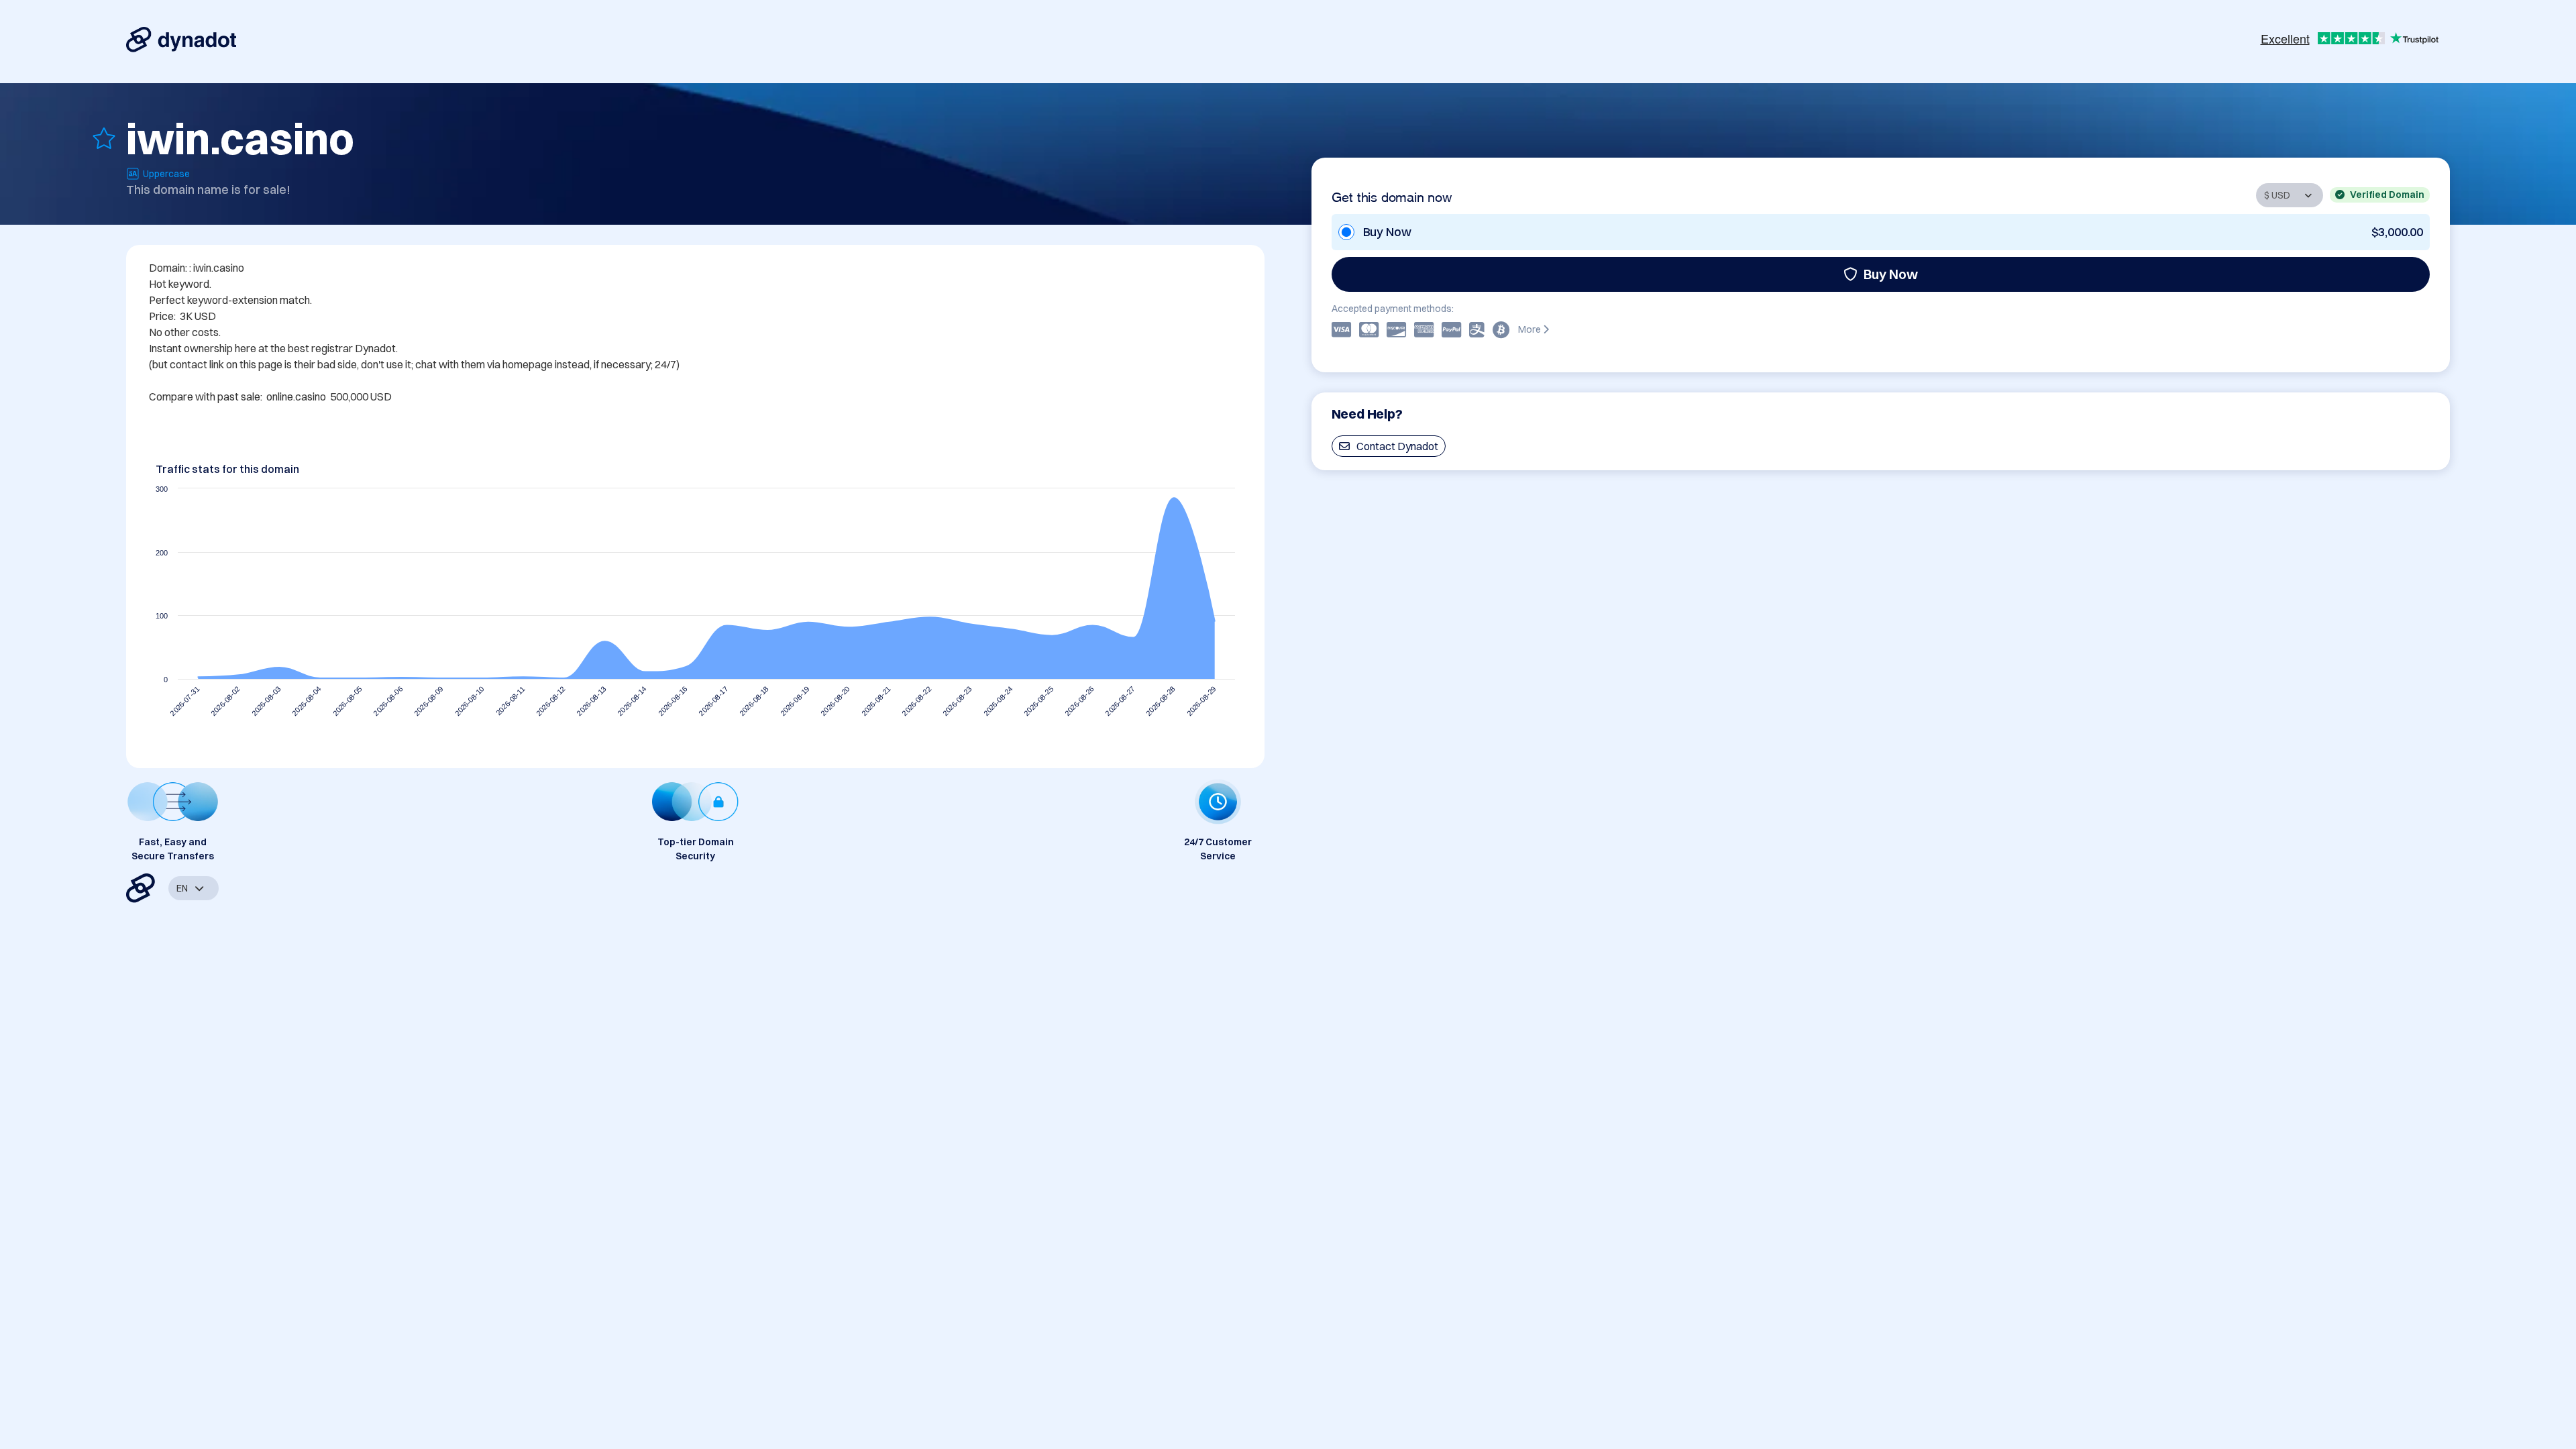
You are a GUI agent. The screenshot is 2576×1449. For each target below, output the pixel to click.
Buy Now (1891, 274)
